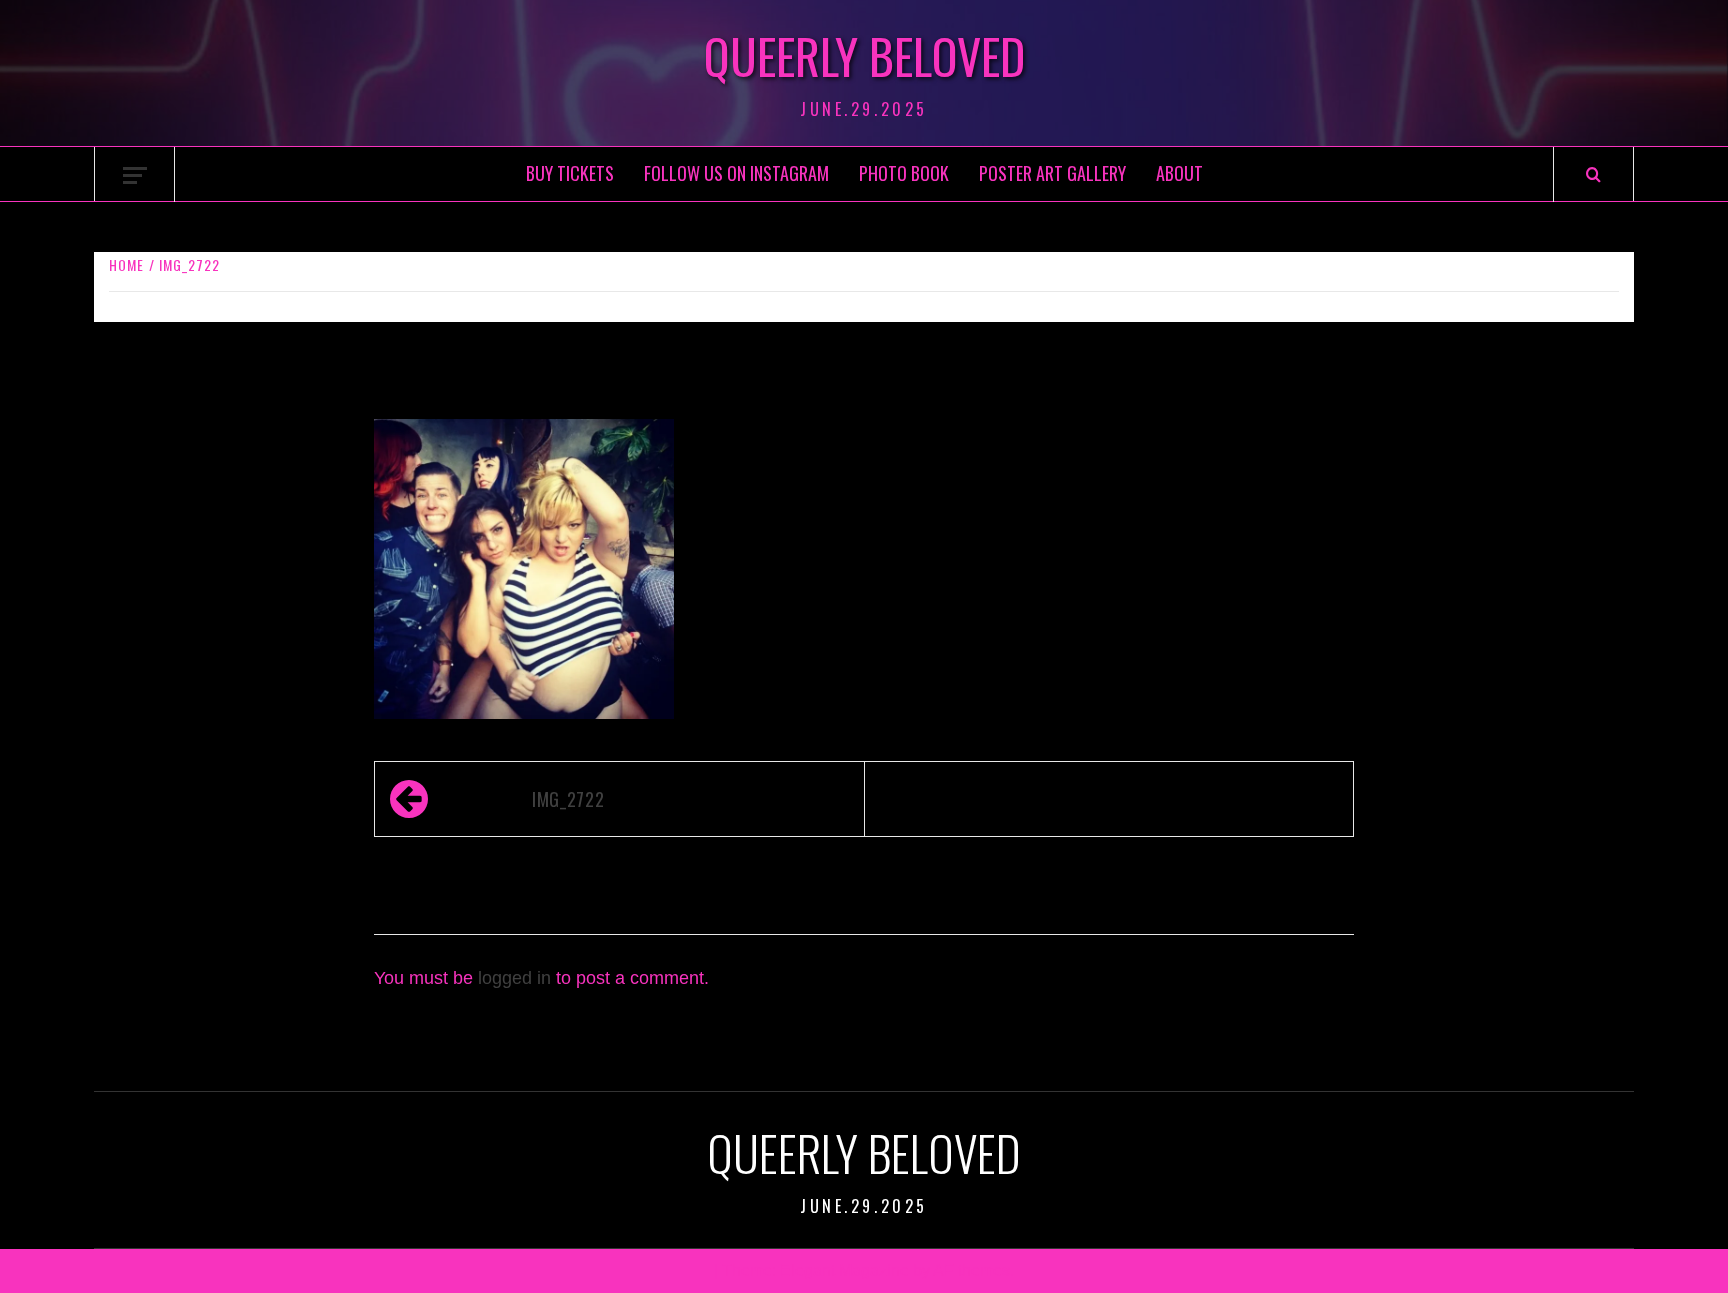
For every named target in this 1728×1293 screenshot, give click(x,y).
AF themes (971, 1270)
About (1179, 173)
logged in (514, 978)
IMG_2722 (568, 799)
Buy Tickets (570, 173)
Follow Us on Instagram (736, 173)
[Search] (1593, 174)
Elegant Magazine (844, 1270)
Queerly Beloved (864, 56)
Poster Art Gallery (1052, 173)
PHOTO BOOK (904, 173)
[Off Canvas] (135, 175)
